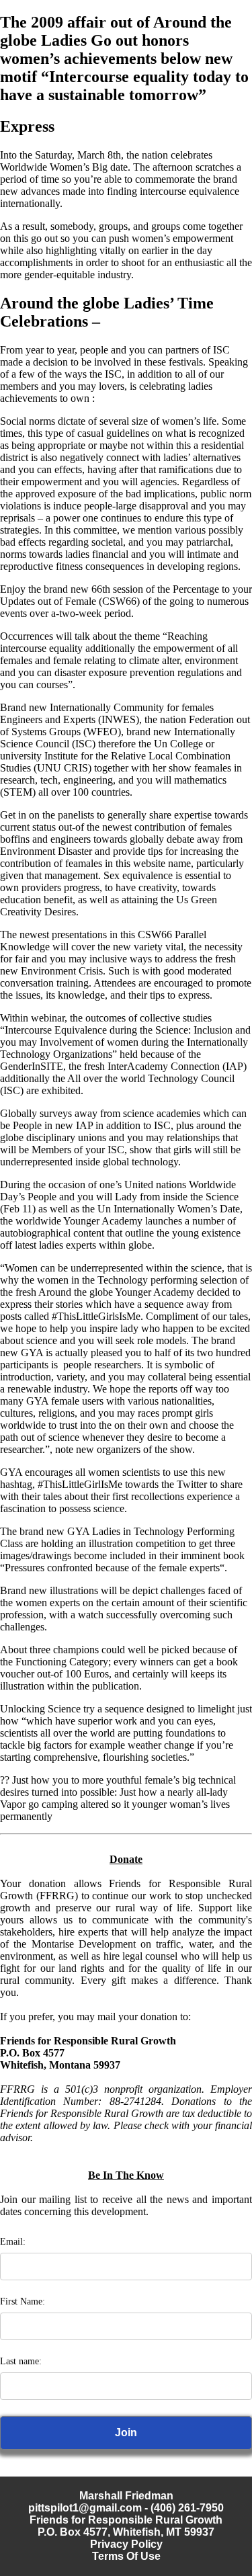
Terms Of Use (126, 2556)
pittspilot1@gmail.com (85, 2508)
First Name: (23, 2301)
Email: (13, 2242)
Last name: (21, 2361)
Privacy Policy (126, 2544)
